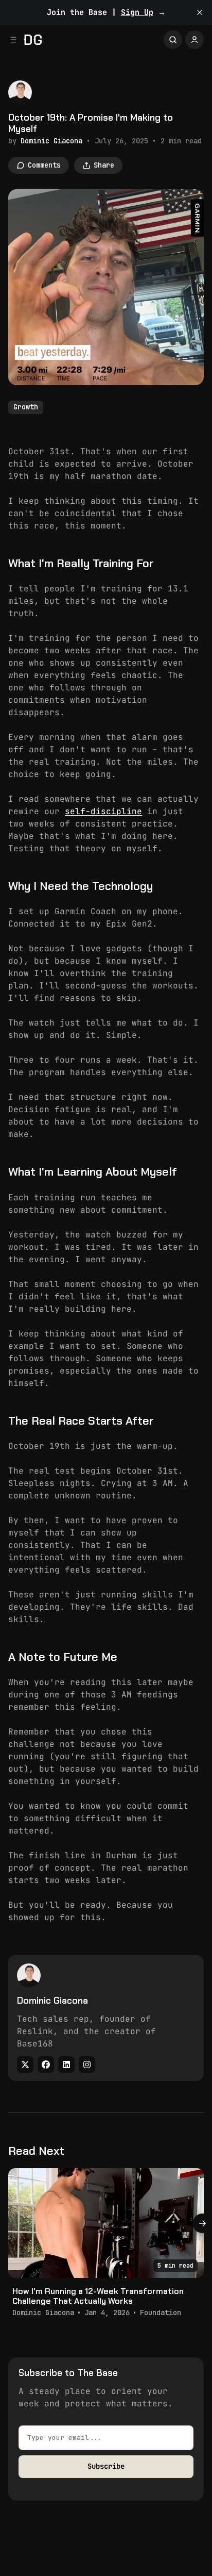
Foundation (161, 2313)
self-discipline (103, 811)
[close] (200, 12)
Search (173, 40)
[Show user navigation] (195, 40)
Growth (26, 407)
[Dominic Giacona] (20, 92)
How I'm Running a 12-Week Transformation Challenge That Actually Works (98, 2296)
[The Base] (33, 40)
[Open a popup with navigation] (13, 40)
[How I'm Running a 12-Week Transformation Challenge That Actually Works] (106, 2223)
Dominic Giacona (51, 141)
